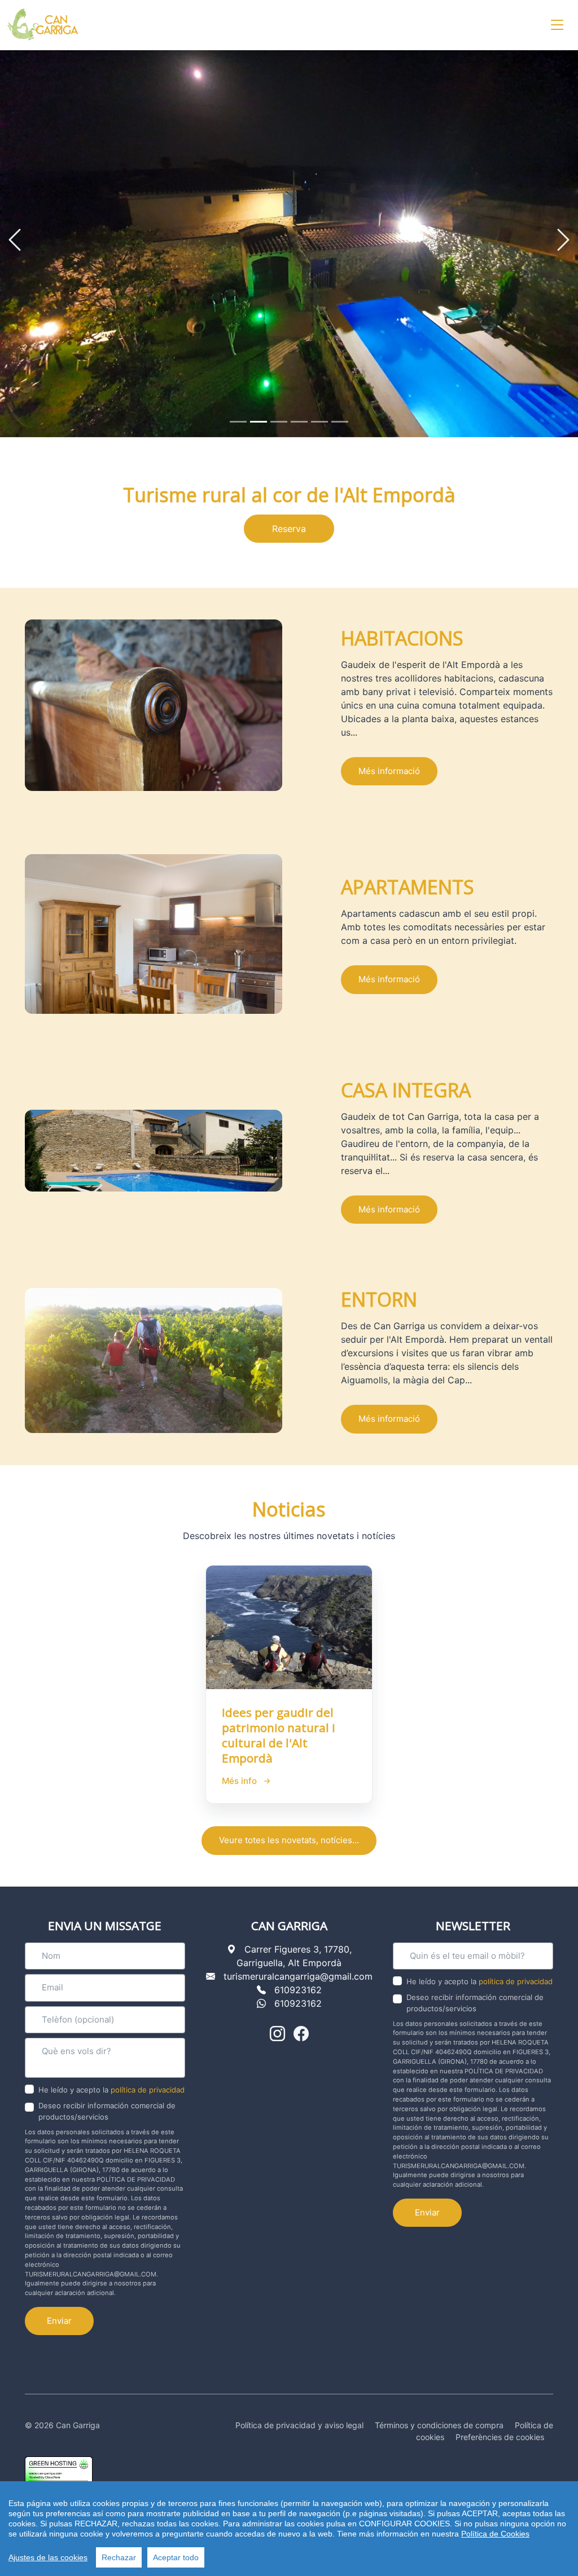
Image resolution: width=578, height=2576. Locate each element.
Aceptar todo (176, 2557)
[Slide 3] (279, 413)
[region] (289, 2529)
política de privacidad (148, 2082)
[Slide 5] (319, 413)
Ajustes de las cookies (48, 2557)
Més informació (389, 762)
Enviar (59, 2312)
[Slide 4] (299, 413)
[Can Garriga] (43, 25)
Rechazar (119, 2557)
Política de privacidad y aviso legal (299, 2417)
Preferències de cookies (500, 2429)
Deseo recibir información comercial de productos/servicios (107, 2103)
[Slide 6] (340, 413)
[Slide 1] (238, 413)
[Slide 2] (259, 413)
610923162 (298, 1981)
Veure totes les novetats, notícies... (289, 1832)
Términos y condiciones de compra (439, 2417)
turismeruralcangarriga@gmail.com (298, 1968)
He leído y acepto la (111, 2082)
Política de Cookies (495, 2534)
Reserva (289, 521)
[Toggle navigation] (557, 25)
